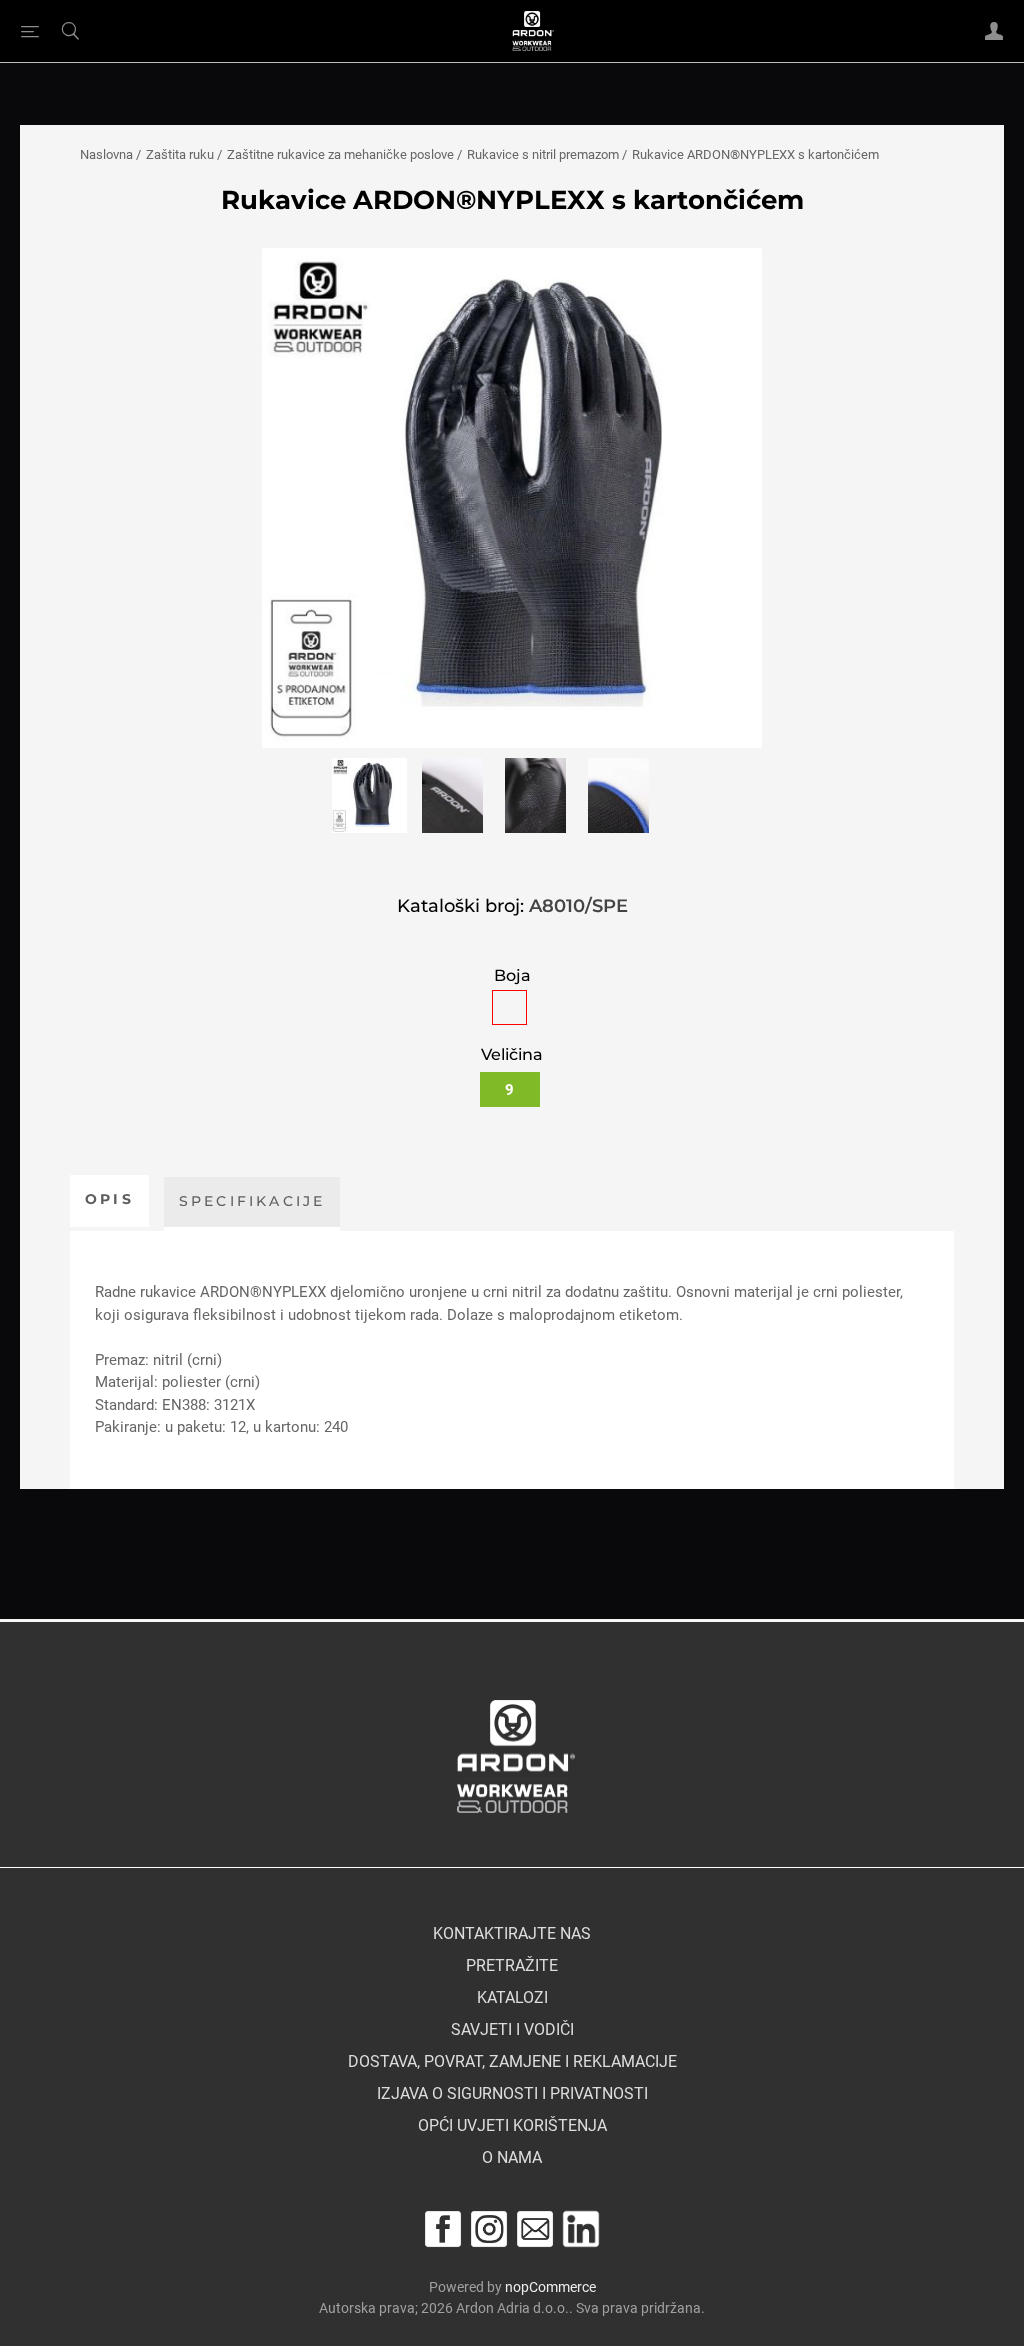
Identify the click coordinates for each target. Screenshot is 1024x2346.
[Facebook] (443, 2229)
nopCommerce (550, 2287)
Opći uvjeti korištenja (512, 2126)
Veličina (512, 1054)
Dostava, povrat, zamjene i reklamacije (512, 2062)
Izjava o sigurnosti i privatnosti (512, 2094)
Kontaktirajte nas (512, 1934)
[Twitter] (581, 2229)
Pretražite (512, 1966)
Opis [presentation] (109, 1199)
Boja (512, 975)
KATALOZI (512, 1998)
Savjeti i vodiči (512, 2030)
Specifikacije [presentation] (252, 1201)
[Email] (535, 2229)
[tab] (109, 1201)
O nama (512, 2158)
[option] (369, 799)
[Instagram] (489, 2229)
